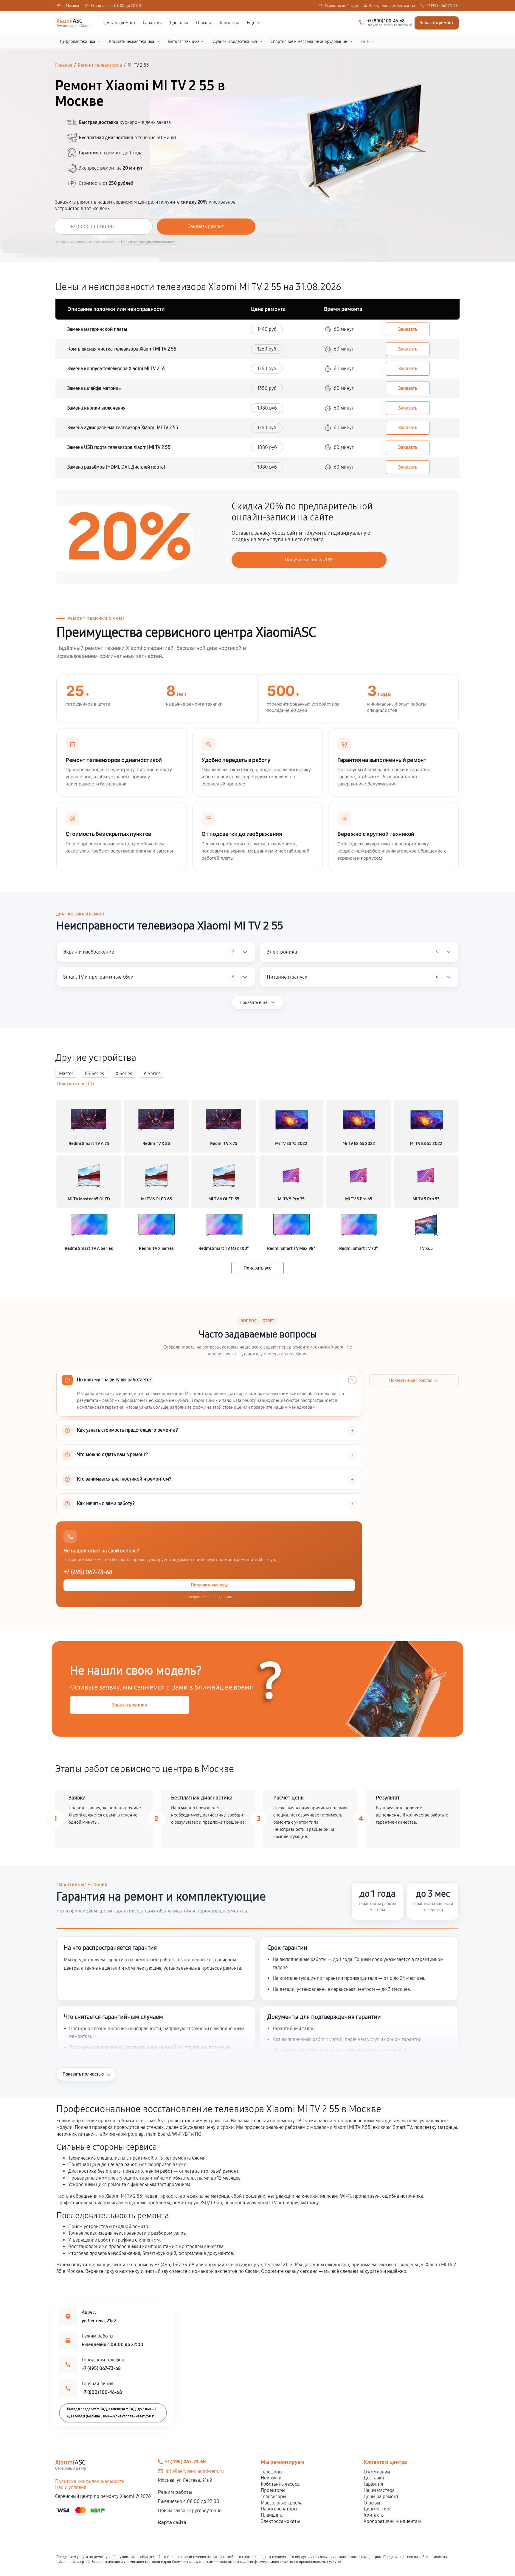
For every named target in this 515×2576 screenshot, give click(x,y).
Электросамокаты (280, 2521)
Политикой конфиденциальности (149, 242)
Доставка (179, 23)
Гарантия (152, 23)
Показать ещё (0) (75, 1084)
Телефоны (272, 2472)
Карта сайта (172, 2522)
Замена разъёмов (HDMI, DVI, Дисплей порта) (116, 467)
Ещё (251, 23)
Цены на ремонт (119, 23)
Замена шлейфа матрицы (94, 388)
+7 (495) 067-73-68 (442, 6)
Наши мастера (379, 2490)
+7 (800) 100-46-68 (102, 2392)
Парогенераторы (279, 2509)
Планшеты (272, 2515)
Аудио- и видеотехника (235, 42)
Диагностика (378, 2509)
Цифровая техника (77, 42)
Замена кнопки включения (96, 408)
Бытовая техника (184, 42)
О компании (377, 2472)
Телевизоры (273, 2497)
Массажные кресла (282, 2503)
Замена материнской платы (97, 329)
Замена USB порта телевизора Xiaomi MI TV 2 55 (119, 447)
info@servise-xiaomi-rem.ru (195, 2471)
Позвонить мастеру (209, 1585)
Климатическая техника (131, 42)
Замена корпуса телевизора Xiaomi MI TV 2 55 (117, 369)
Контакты (229, 23)
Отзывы (204, 23)
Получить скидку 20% (309, 560)
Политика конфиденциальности (90, 2481)
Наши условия (71, 2487)
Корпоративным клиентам (392, 2521)
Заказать (408, 329)
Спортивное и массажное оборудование (309, 42)
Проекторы (273, 2490)
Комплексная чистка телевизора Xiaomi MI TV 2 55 (122, 349)
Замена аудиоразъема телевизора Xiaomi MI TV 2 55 (123, 428)
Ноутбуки (271, 2478)
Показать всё (257, 1268)
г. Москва (71, 6)
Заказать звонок (130, 1705)
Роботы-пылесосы (281, 2484)
